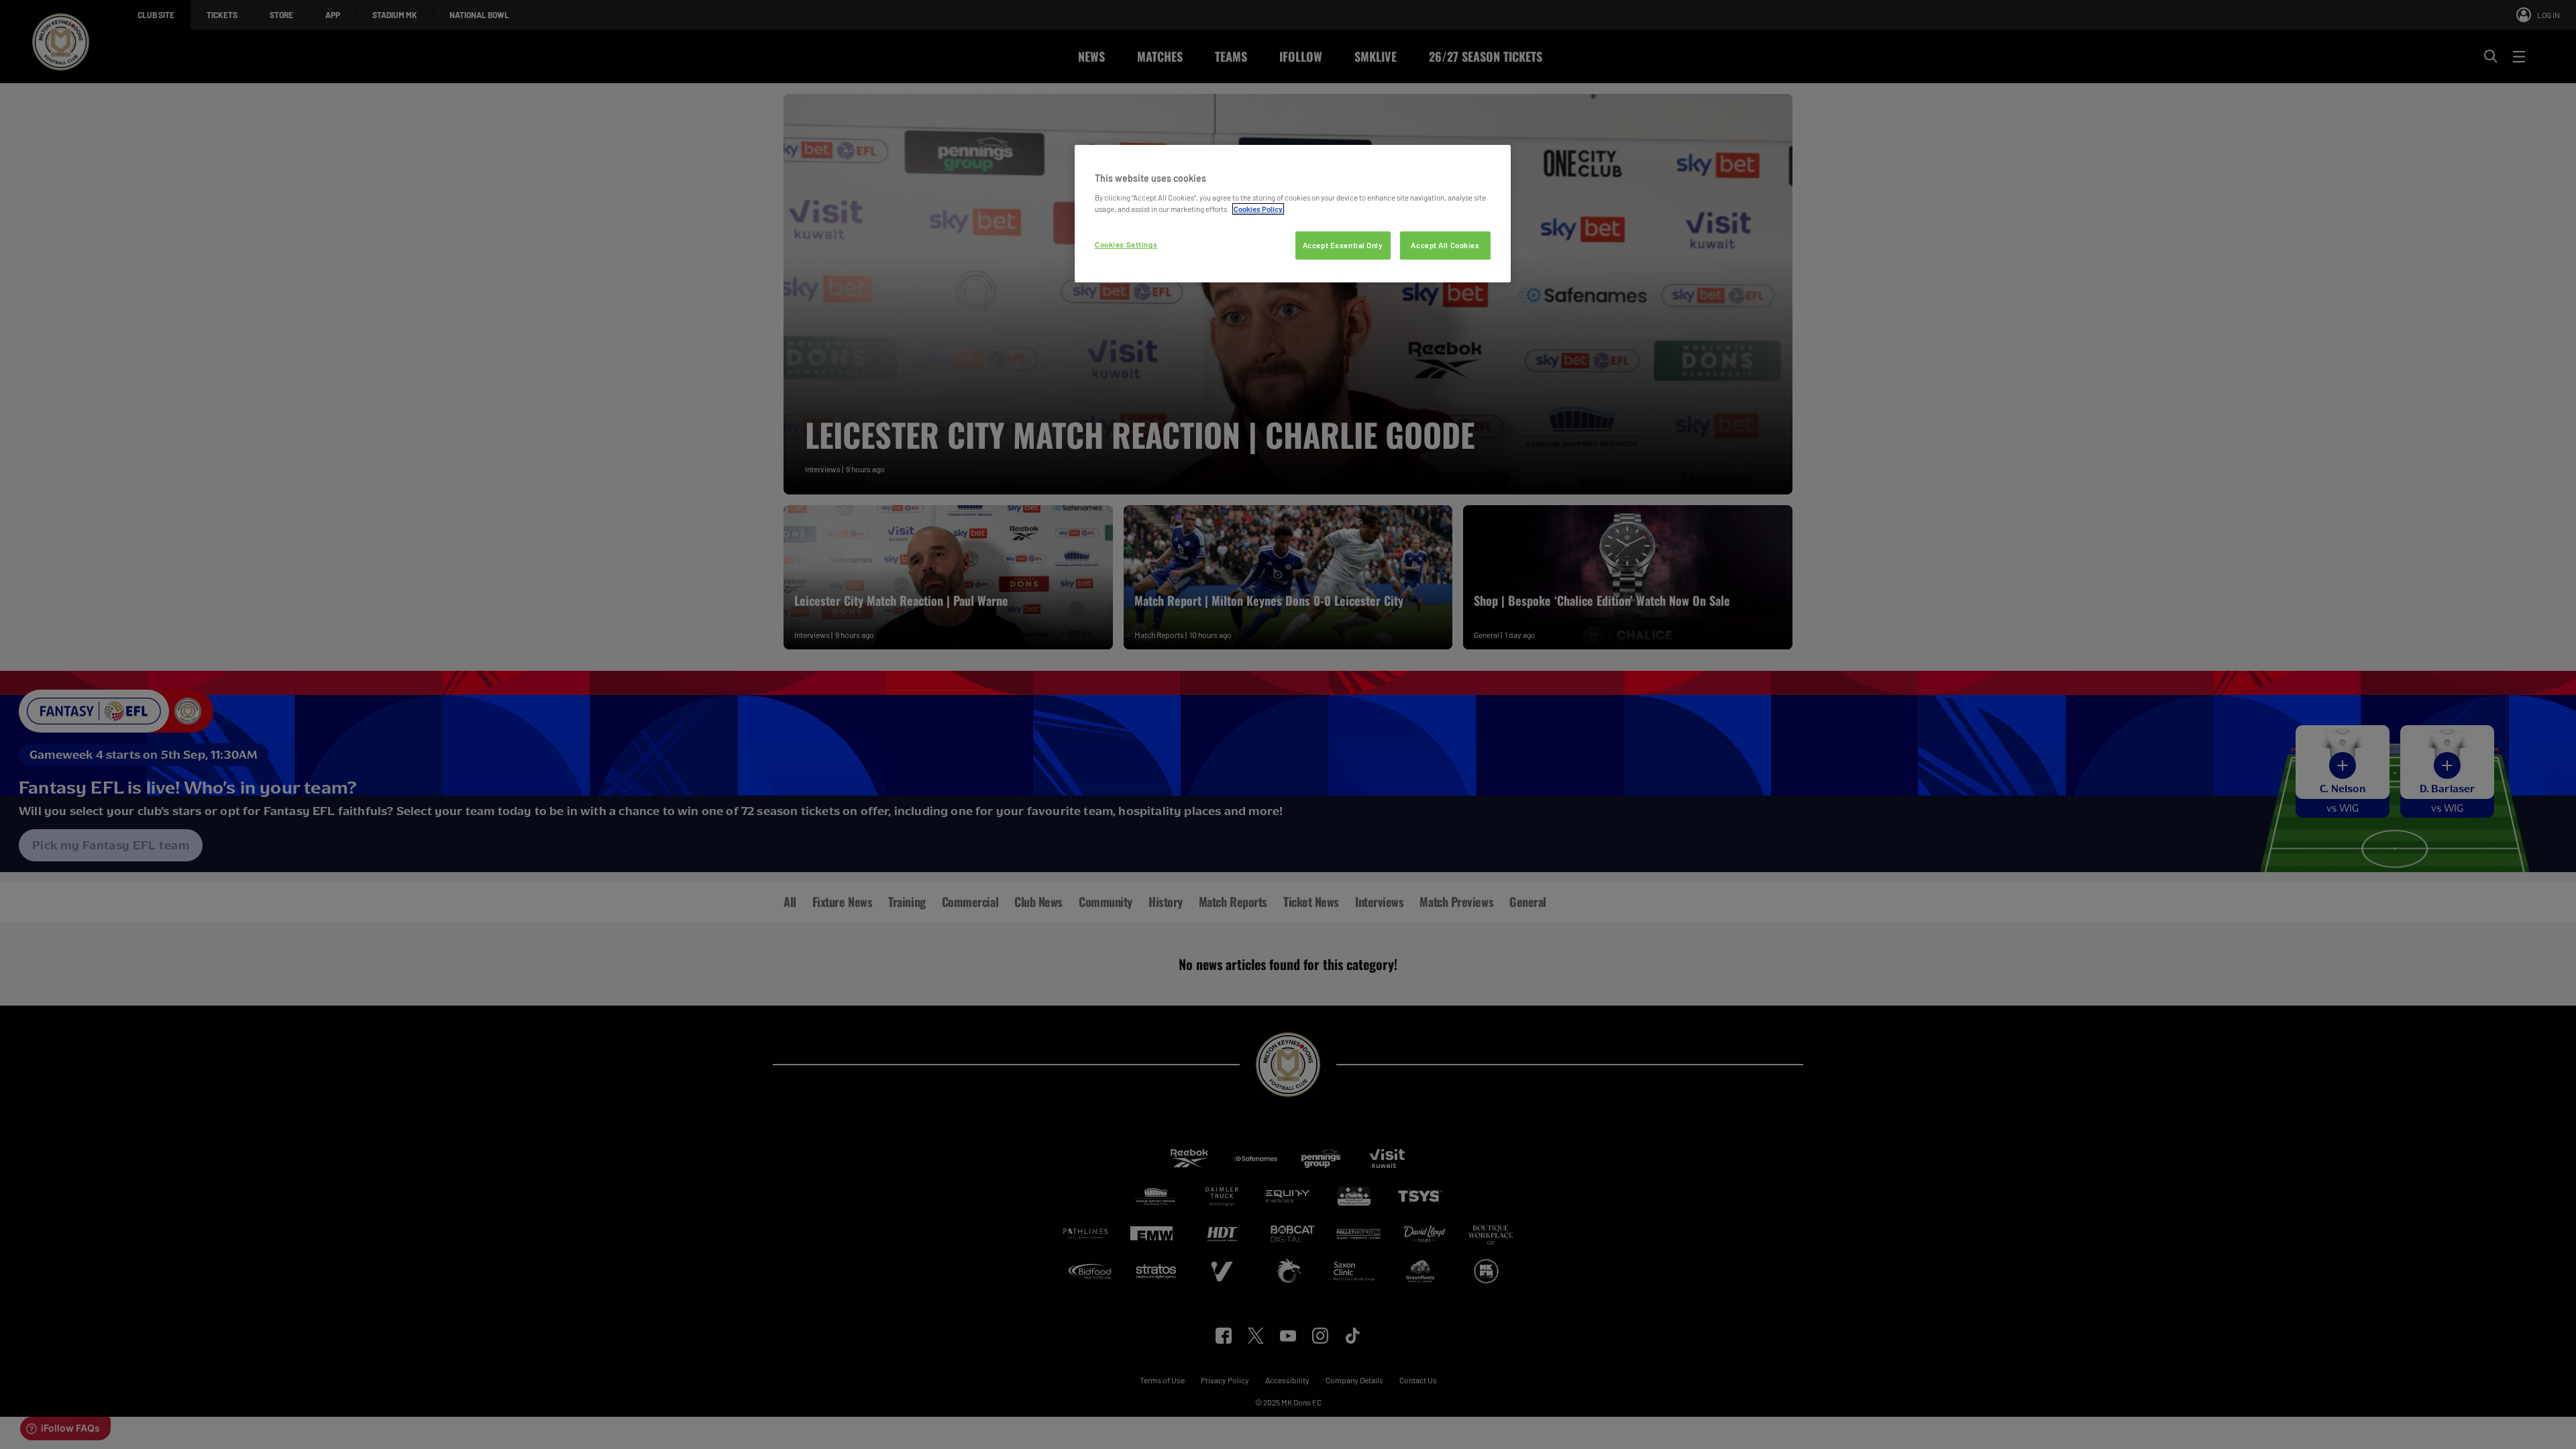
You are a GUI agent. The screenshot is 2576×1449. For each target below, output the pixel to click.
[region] (1293, 214)
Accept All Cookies (1445, 245)
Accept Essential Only (1343, 245)
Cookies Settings (1126, 245)
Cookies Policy (1258, 209)
